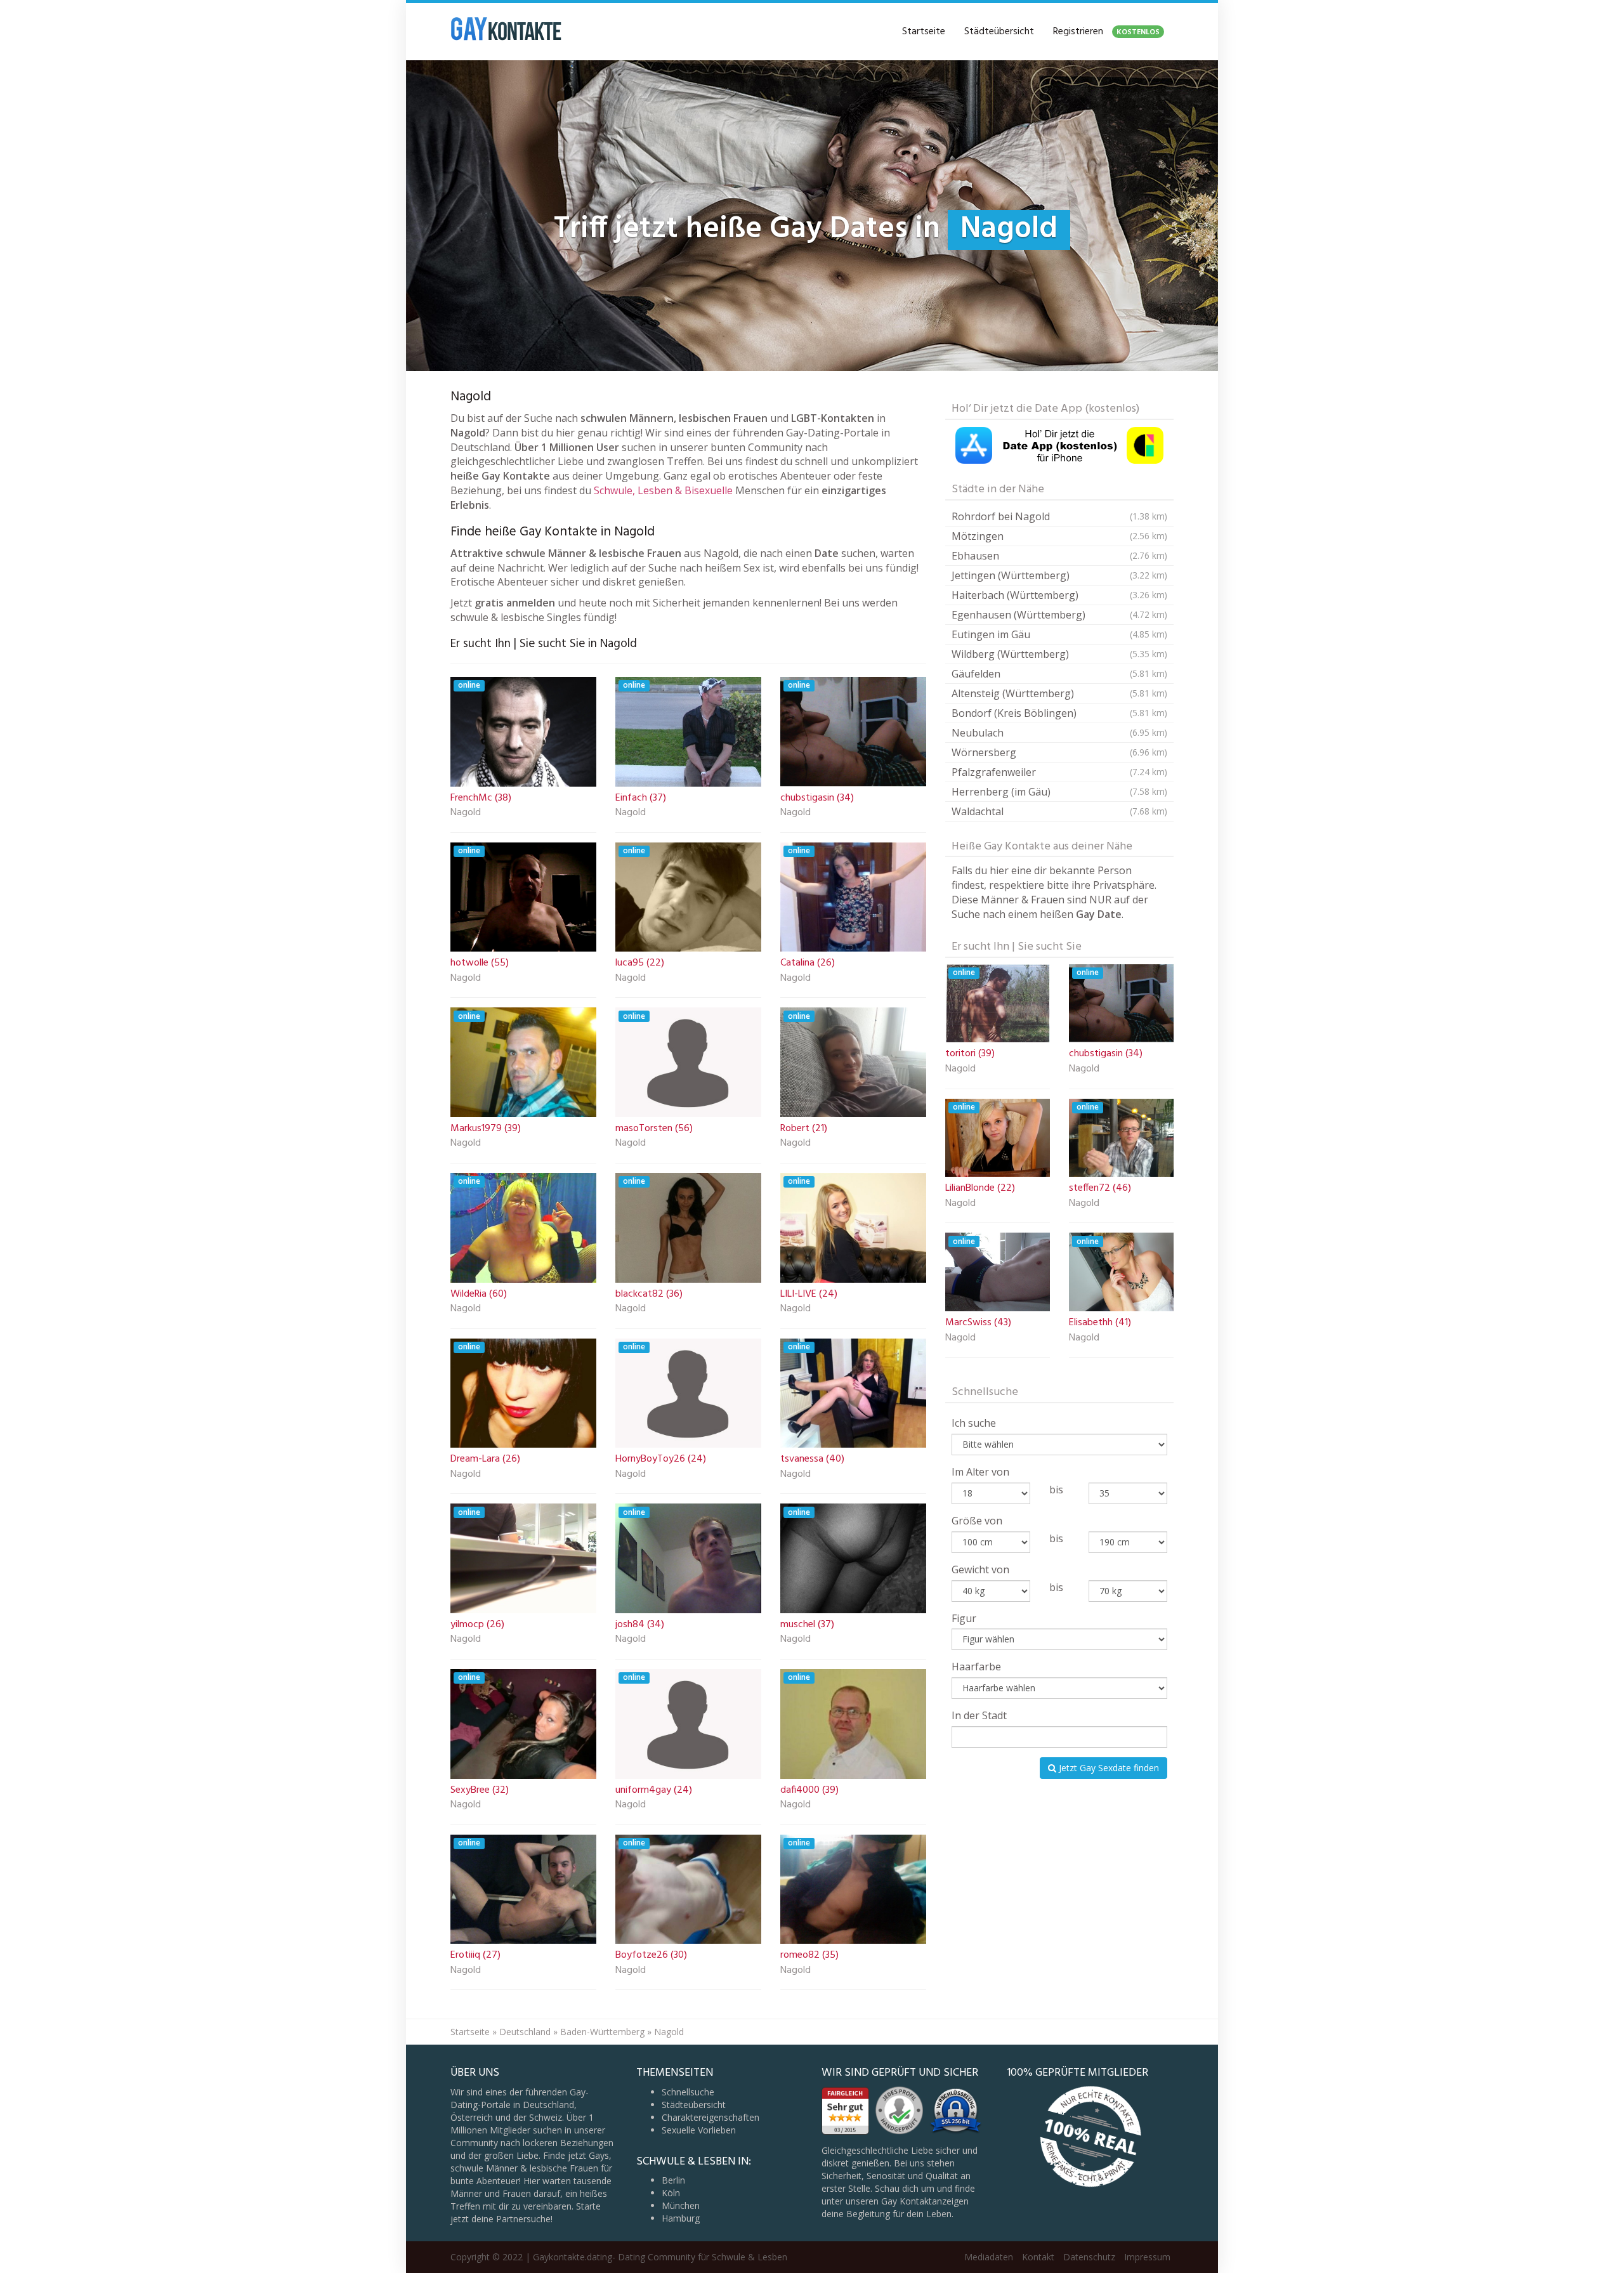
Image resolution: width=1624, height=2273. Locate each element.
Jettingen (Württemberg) (1059, 575)
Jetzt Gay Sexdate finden (1108, 1768)
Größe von (977, 1521)
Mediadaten (989, 2257)
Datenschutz (1089, 2257)
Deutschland (525, 2032)
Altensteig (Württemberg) (1059, 693)
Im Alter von (980, 1472)
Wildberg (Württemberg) (1059, 654)
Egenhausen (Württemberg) (1059, 615)
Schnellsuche (688, 2092)
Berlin (673, 2180)
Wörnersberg (1059, 752)
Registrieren (1106, 32)
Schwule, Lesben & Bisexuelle (663, 490)
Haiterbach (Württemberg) (1059, 595)
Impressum (1147, 2257)
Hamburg (681, 2218)
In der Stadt (979, 1715)
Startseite (924, 32)
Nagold (466, 813)
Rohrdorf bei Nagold (1059, 516)
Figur (964, 1618)
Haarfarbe (976, 1667)
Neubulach (1059, 733)
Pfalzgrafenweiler (1059, 772)
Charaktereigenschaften (710, 2117)
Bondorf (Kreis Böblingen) (1059, 713)
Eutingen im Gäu (1059, 634)
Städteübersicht (999, 32)
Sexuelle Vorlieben (699, 2130)
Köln (671, 2193)
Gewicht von (980, 1569)
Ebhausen (1059, 556)
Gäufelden (1059, 674)
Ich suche (974, 1423)
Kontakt (1038, 2257)
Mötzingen (1059, 536)
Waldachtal (1059, 811)
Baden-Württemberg (602, 2032)
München (681, 2205)
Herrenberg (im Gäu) (1059, 792)
